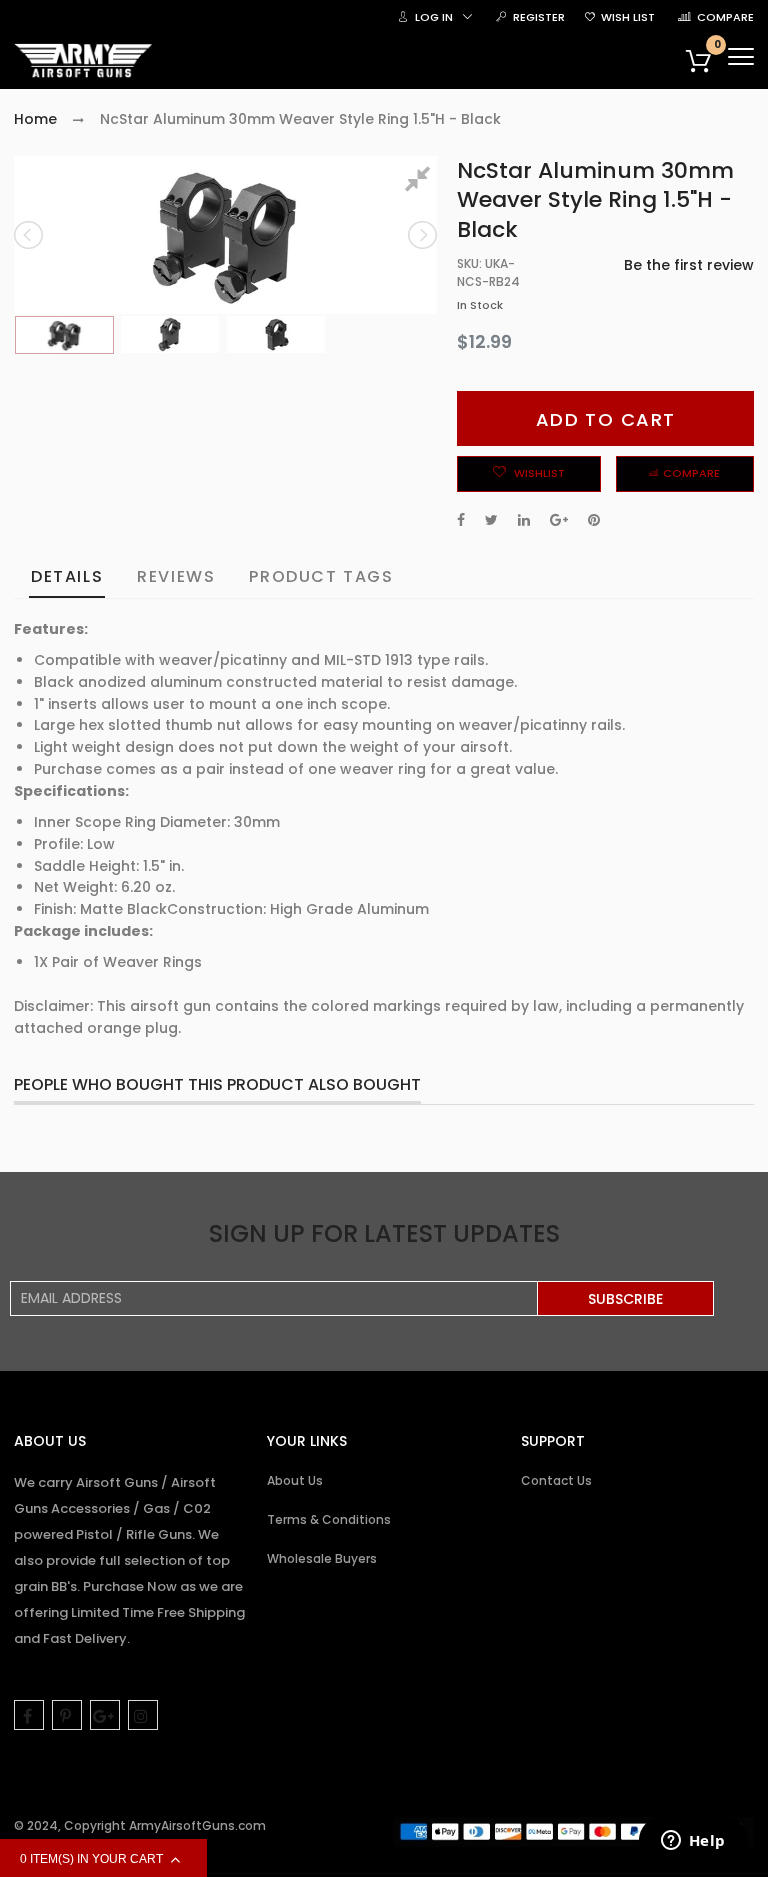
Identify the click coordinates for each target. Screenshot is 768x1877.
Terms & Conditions (329, 1519)
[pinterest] (67, 1715)
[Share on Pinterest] (594, 520)
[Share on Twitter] (491, 520)
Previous (30, 235)
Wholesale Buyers (322, 1558)
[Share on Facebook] (461, 520)
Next (421, 235)
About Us (295, 1480)
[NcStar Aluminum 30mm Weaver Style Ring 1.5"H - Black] (64, 335)
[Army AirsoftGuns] (84, 61)
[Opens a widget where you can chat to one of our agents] (693, 1842)
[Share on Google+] (559, 520)
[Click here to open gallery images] (421, 182)
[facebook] (29, 1715)
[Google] (105, 1715)
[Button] (741, 56)
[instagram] (143, 1715)
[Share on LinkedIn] (524, 520)
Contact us (556, 1480)
